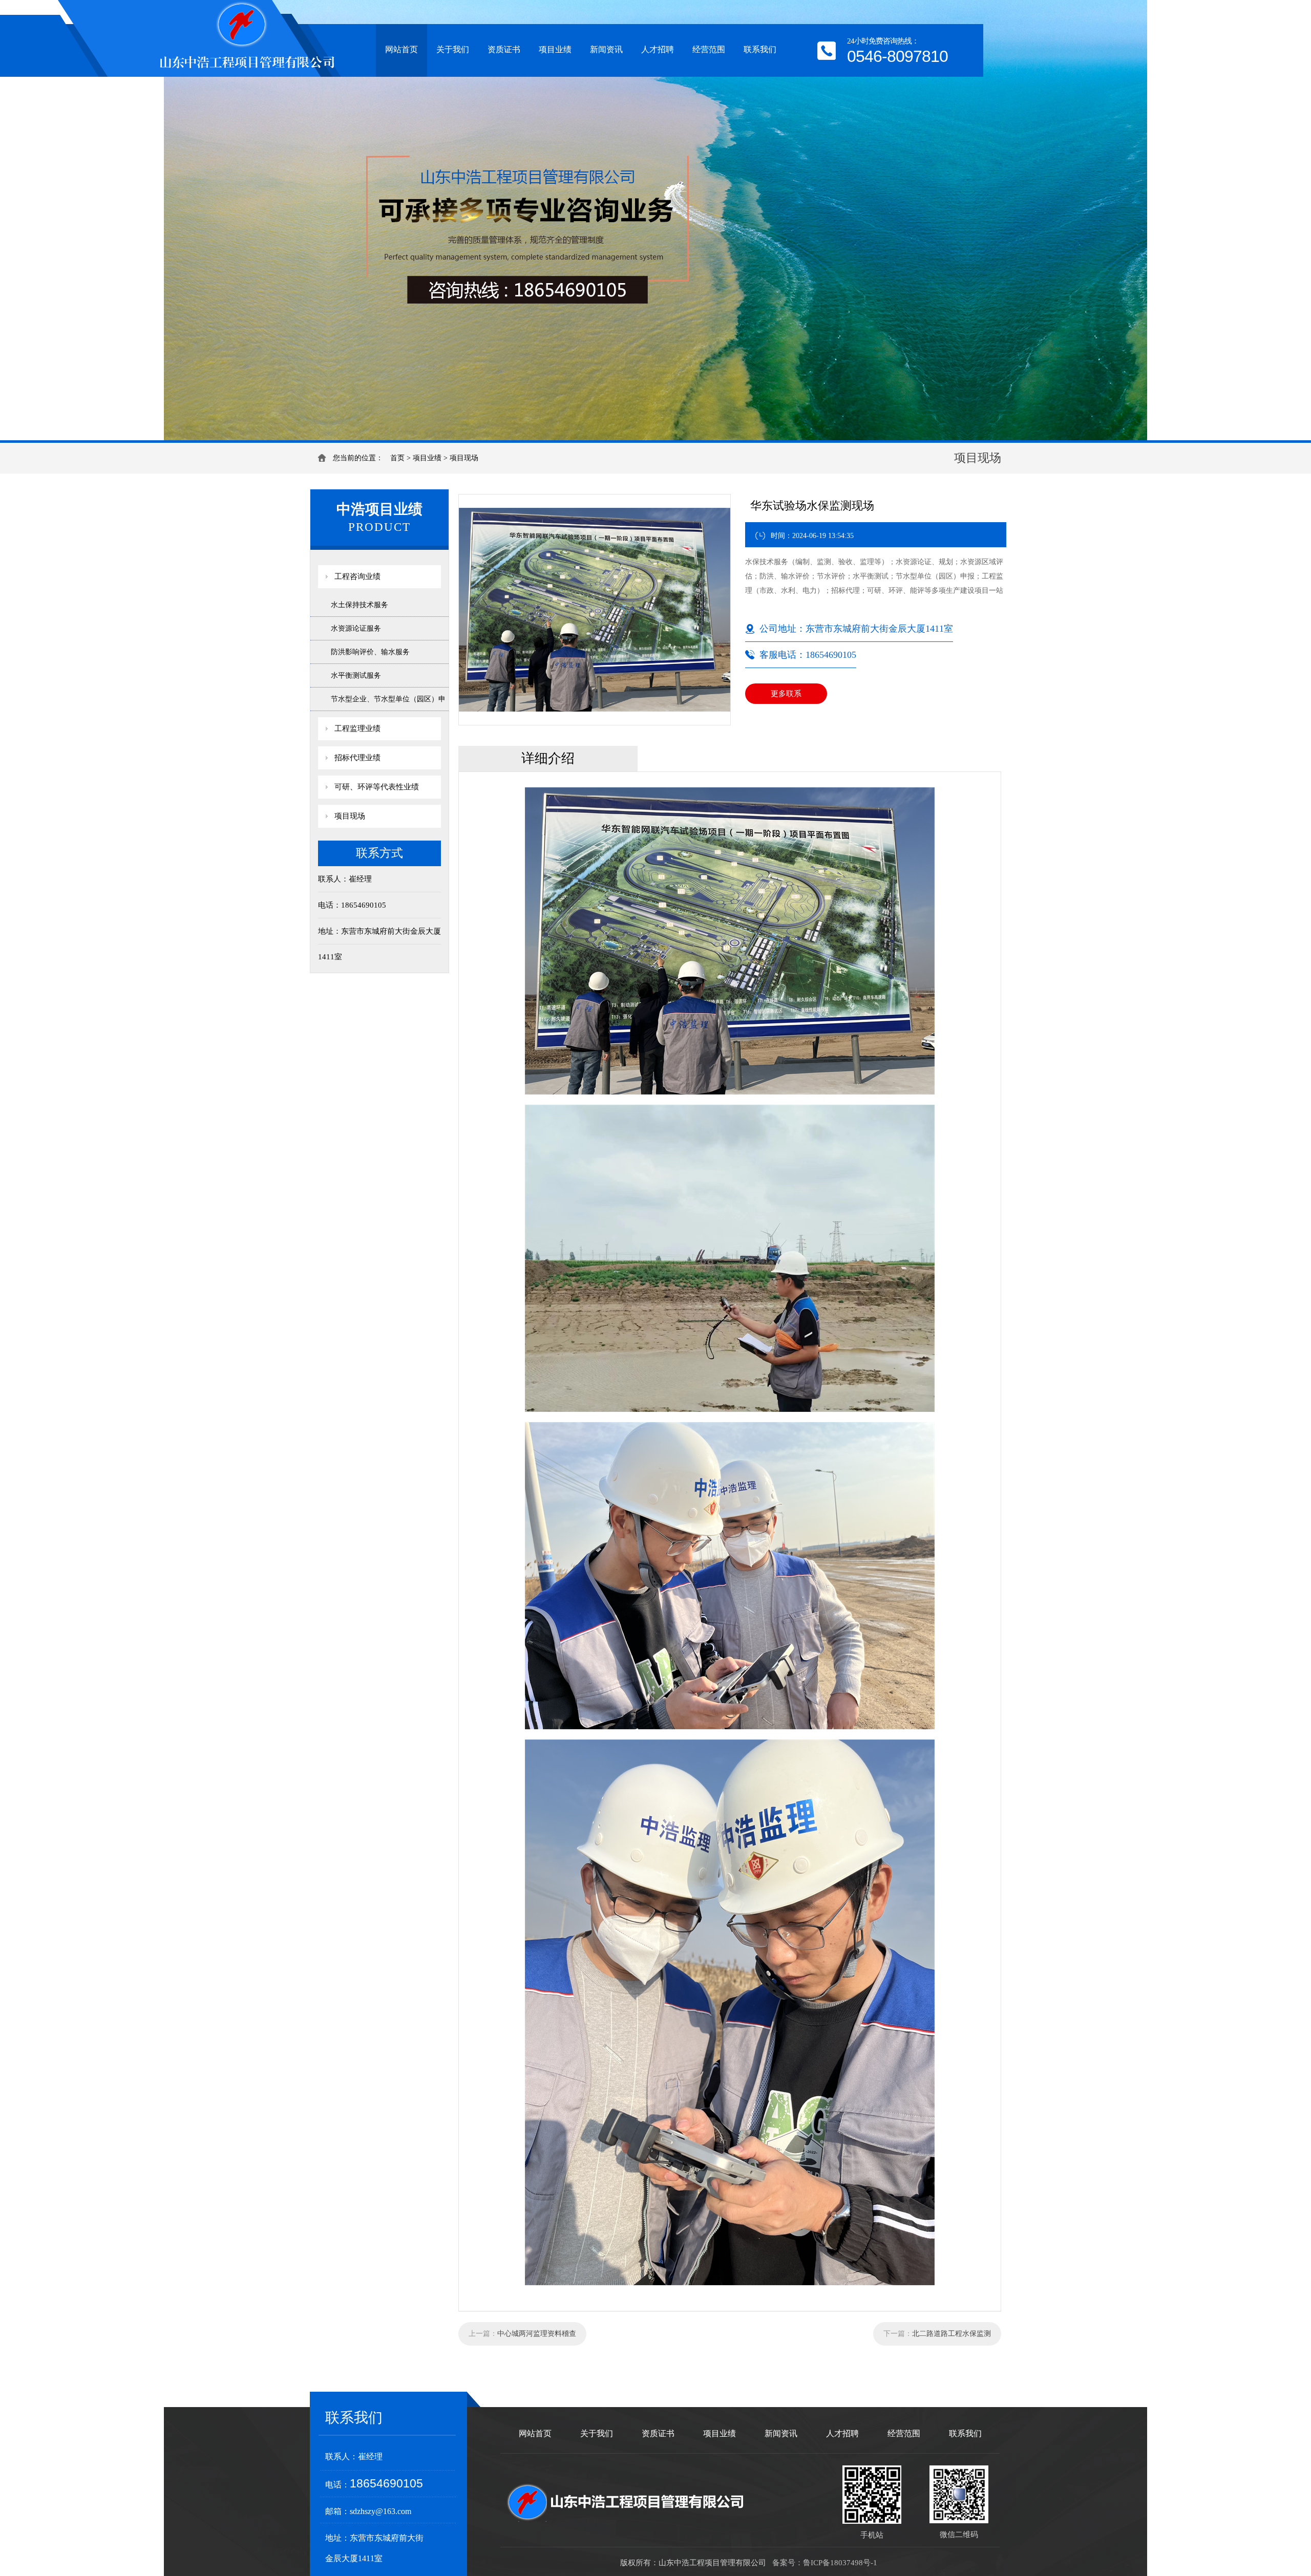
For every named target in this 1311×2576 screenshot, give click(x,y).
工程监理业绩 (357, 728)
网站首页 (401, 49)
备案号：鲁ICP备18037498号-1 (825, 2563)
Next (1293, 220)
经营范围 (709, 49)
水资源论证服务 (356, 628)
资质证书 (504, 49)
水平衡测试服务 (356, 675)
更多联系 (786, 694)
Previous (18, 220)
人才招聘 (658, 49)
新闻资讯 (606, 49)
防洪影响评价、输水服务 (370, 652)
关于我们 (453, 49)
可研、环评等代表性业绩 (377, 787)
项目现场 (464, 458)
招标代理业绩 (357, 758)
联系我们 (760, 49)
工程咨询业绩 (357, 576)
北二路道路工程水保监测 (951, 2334)
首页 (397, 458)
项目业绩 (555, 49)
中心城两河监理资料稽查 (537, 2334)
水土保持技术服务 (360, 605)
